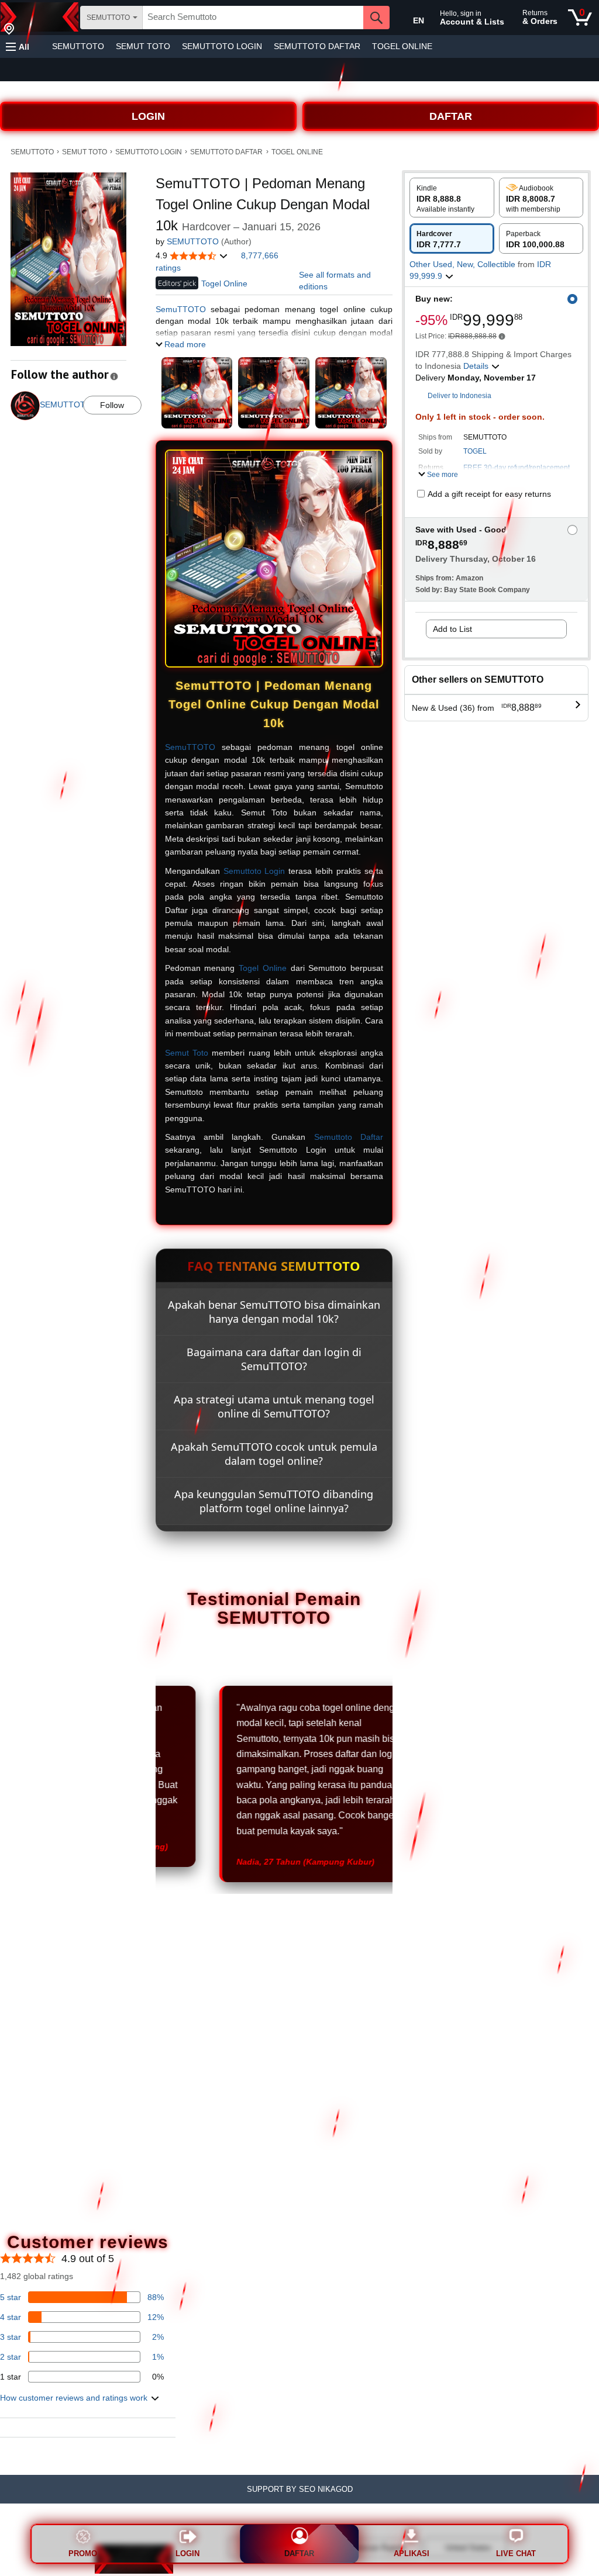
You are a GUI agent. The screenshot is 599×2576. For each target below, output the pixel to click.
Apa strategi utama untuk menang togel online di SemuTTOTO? (274, 1406)
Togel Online (263, 968)
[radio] (452, 198)
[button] (18, 46)
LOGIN (148, 116)
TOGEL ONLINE (402, 46)
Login (187, 2553)
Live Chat (516, 2553)
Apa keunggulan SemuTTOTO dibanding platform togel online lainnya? (274, 1501)
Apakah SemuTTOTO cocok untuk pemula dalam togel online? (274, 1454)
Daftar (299, 2553)
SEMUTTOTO (78, 46)
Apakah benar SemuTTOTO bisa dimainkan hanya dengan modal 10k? (274, 1312)
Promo (83, 2553)
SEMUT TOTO (143, 46)
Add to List (452, 629)
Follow (112, 405)
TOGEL (475, 451)
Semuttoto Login (254, 871)
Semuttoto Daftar (349, 1137)
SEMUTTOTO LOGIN (222, 46)
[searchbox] (253, 18)
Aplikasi (412, 2553)
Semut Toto (187, 1053)
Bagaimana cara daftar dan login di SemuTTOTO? (274, 1359)
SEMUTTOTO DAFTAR (317, 46)
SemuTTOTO (181, 309)
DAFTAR (451, 116)
